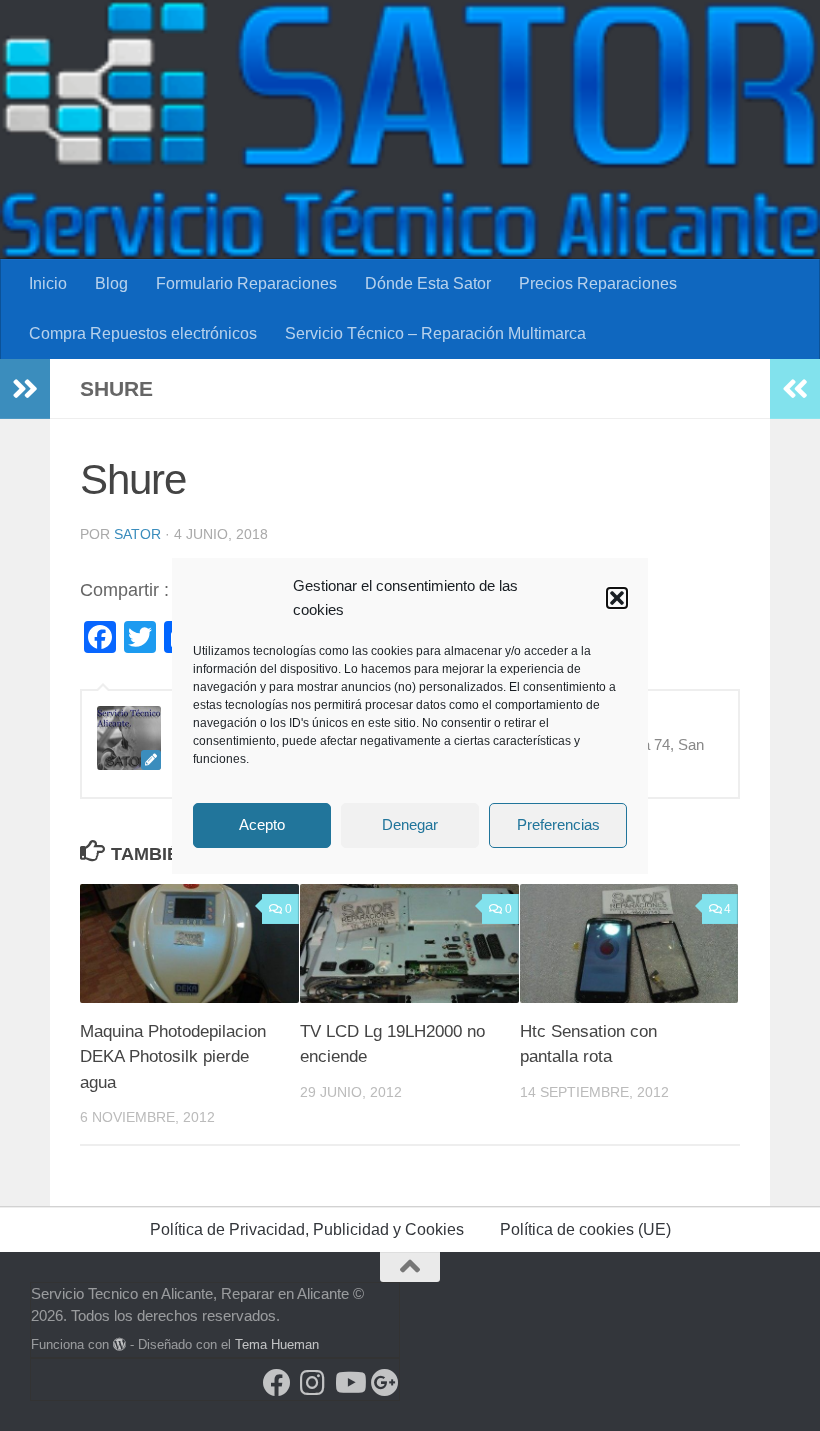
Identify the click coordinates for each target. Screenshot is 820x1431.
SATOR (137, 534)
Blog (111, 283)
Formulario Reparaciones (246, 283)
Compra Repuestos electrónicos (143, 333)
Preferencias (558, 824)
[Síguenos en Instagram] (313, 1383)
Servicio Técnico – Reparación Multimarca (435, 333)
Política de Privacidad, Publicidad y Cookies (307, 1229)
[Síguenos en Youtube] (349, 1383)
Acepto (262, 824)
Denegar (410, 824)
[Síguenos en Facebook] (277, 1383)
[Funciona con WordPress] (119, 1344)
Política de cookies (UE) (585, 1229)
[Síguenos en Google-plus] (385, 1383)
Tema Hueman (277, 1344)
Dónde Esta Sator (428, 283)
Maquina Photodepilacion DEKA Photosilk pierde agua (173, 1057)
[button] (617, 598)
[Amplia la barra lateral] (25, 389)
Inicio (48, 283)
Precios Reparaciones (598, 283)
